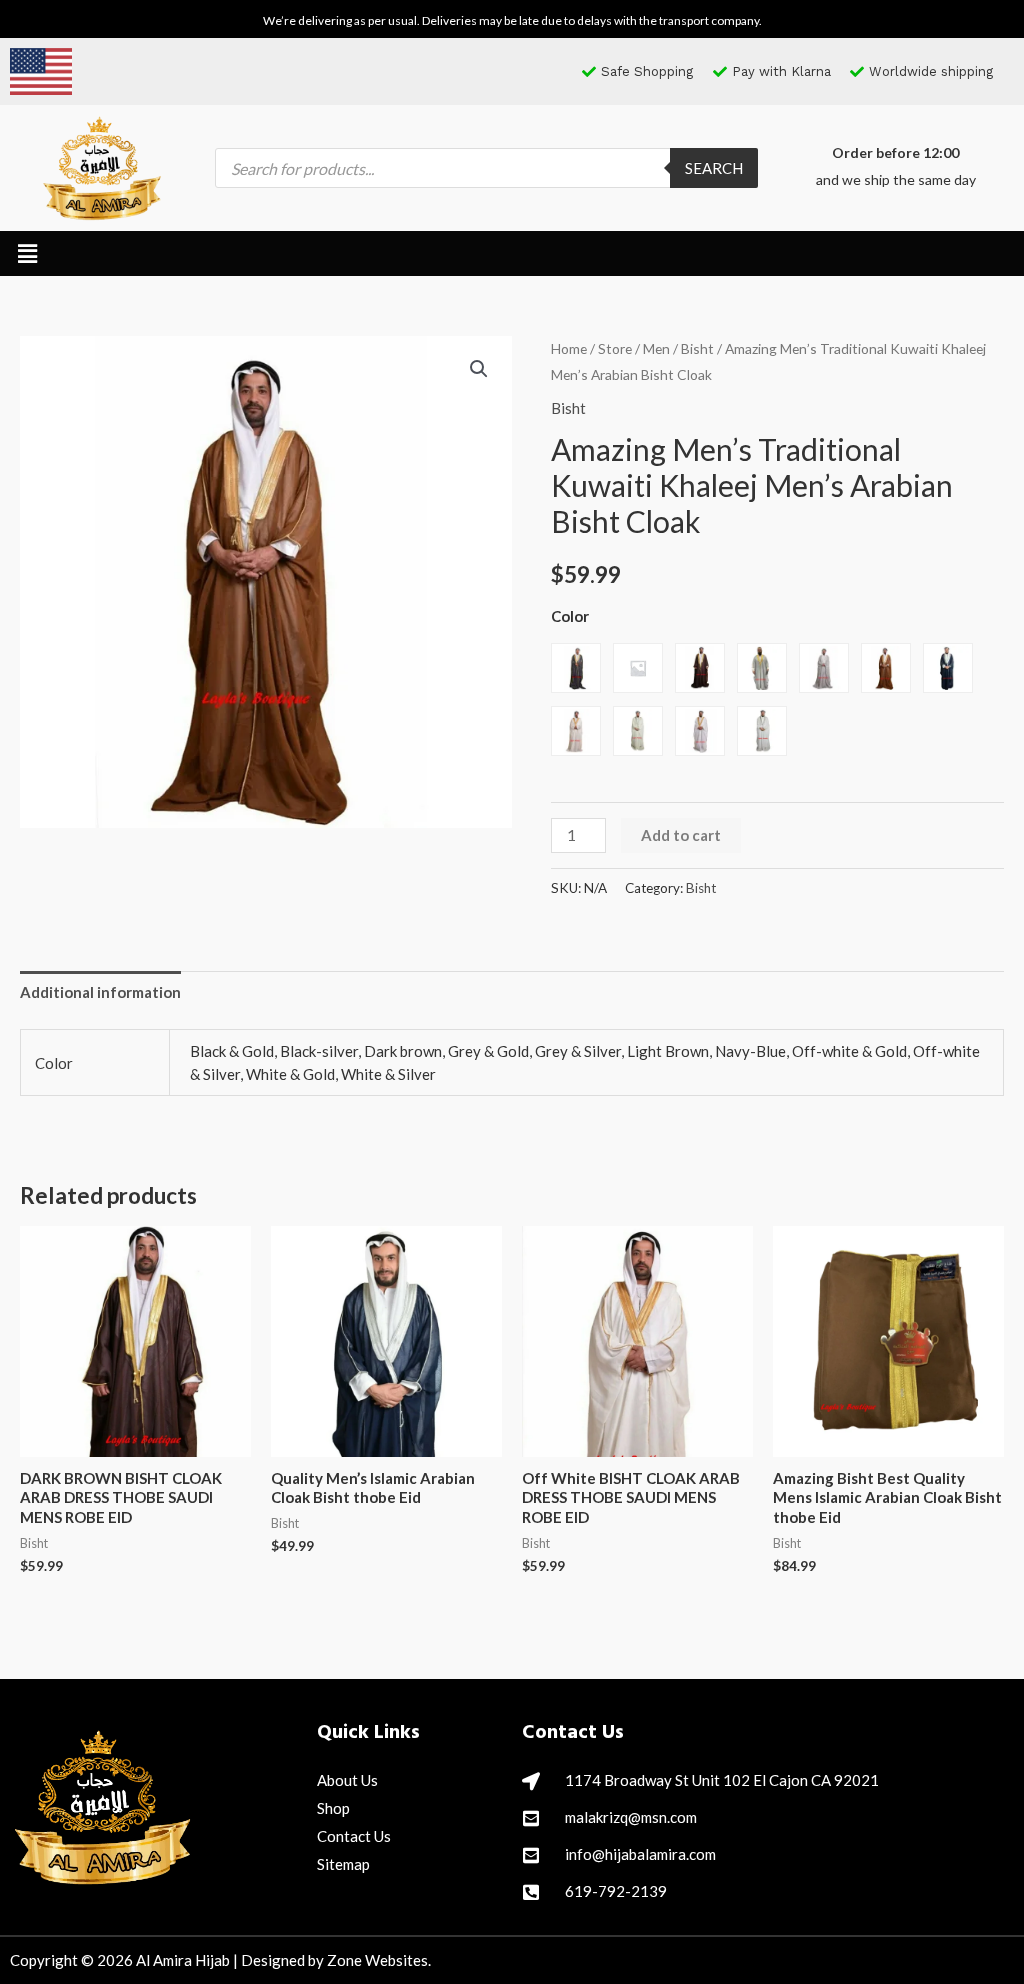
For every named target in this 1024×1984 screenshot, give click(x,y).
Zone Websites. (379, 1960)
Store (615, 348)
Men (656, 348)
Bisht (697, 348)
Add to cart (681, 835)
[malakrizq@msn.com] (531, 1818)
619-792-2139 (616, 1891)
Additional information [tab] (100, 992)
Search (714, 168)
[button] (27, 253)
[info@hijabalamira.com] (531, 1855)
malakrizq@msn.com (631, 1817)
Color (570, 616)
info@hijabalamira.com (640, 1854)
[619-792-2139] (531, 1892)
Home (569, 348)
